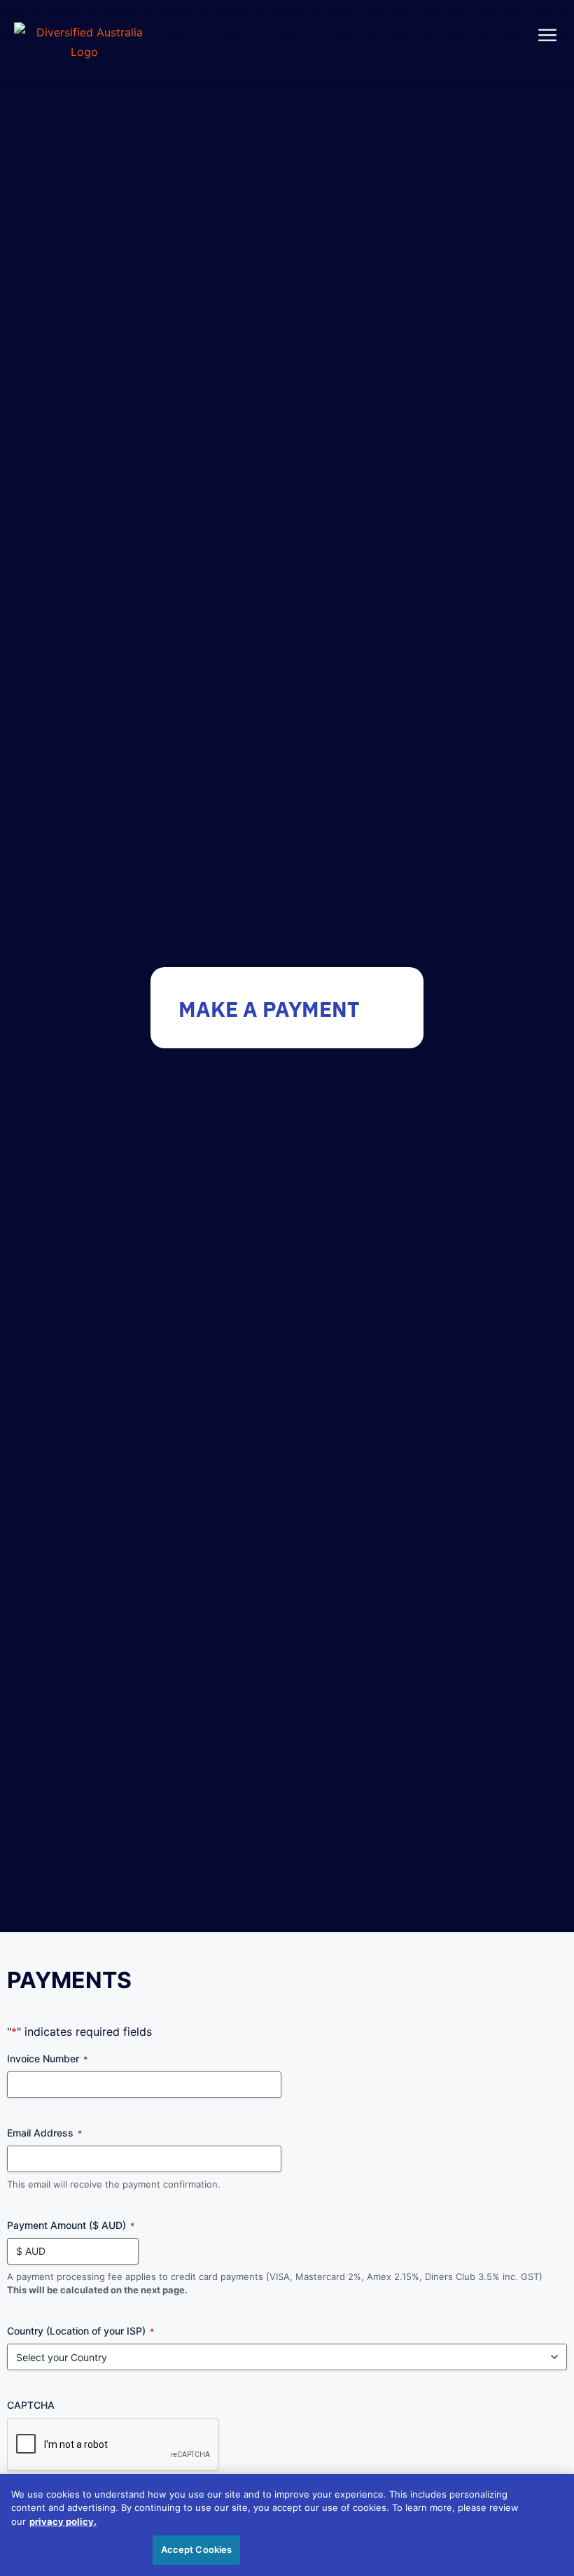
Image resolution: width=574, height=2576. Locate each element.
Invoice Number (47, 2058)
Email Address (44, 2133)
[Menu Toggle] (547, 35)
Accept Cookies (197, 2549)
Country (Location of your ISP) (80, 2331)
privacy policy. (63, 2521)
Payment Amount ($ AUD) (71, 2225)
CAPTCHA (31, 2405)
